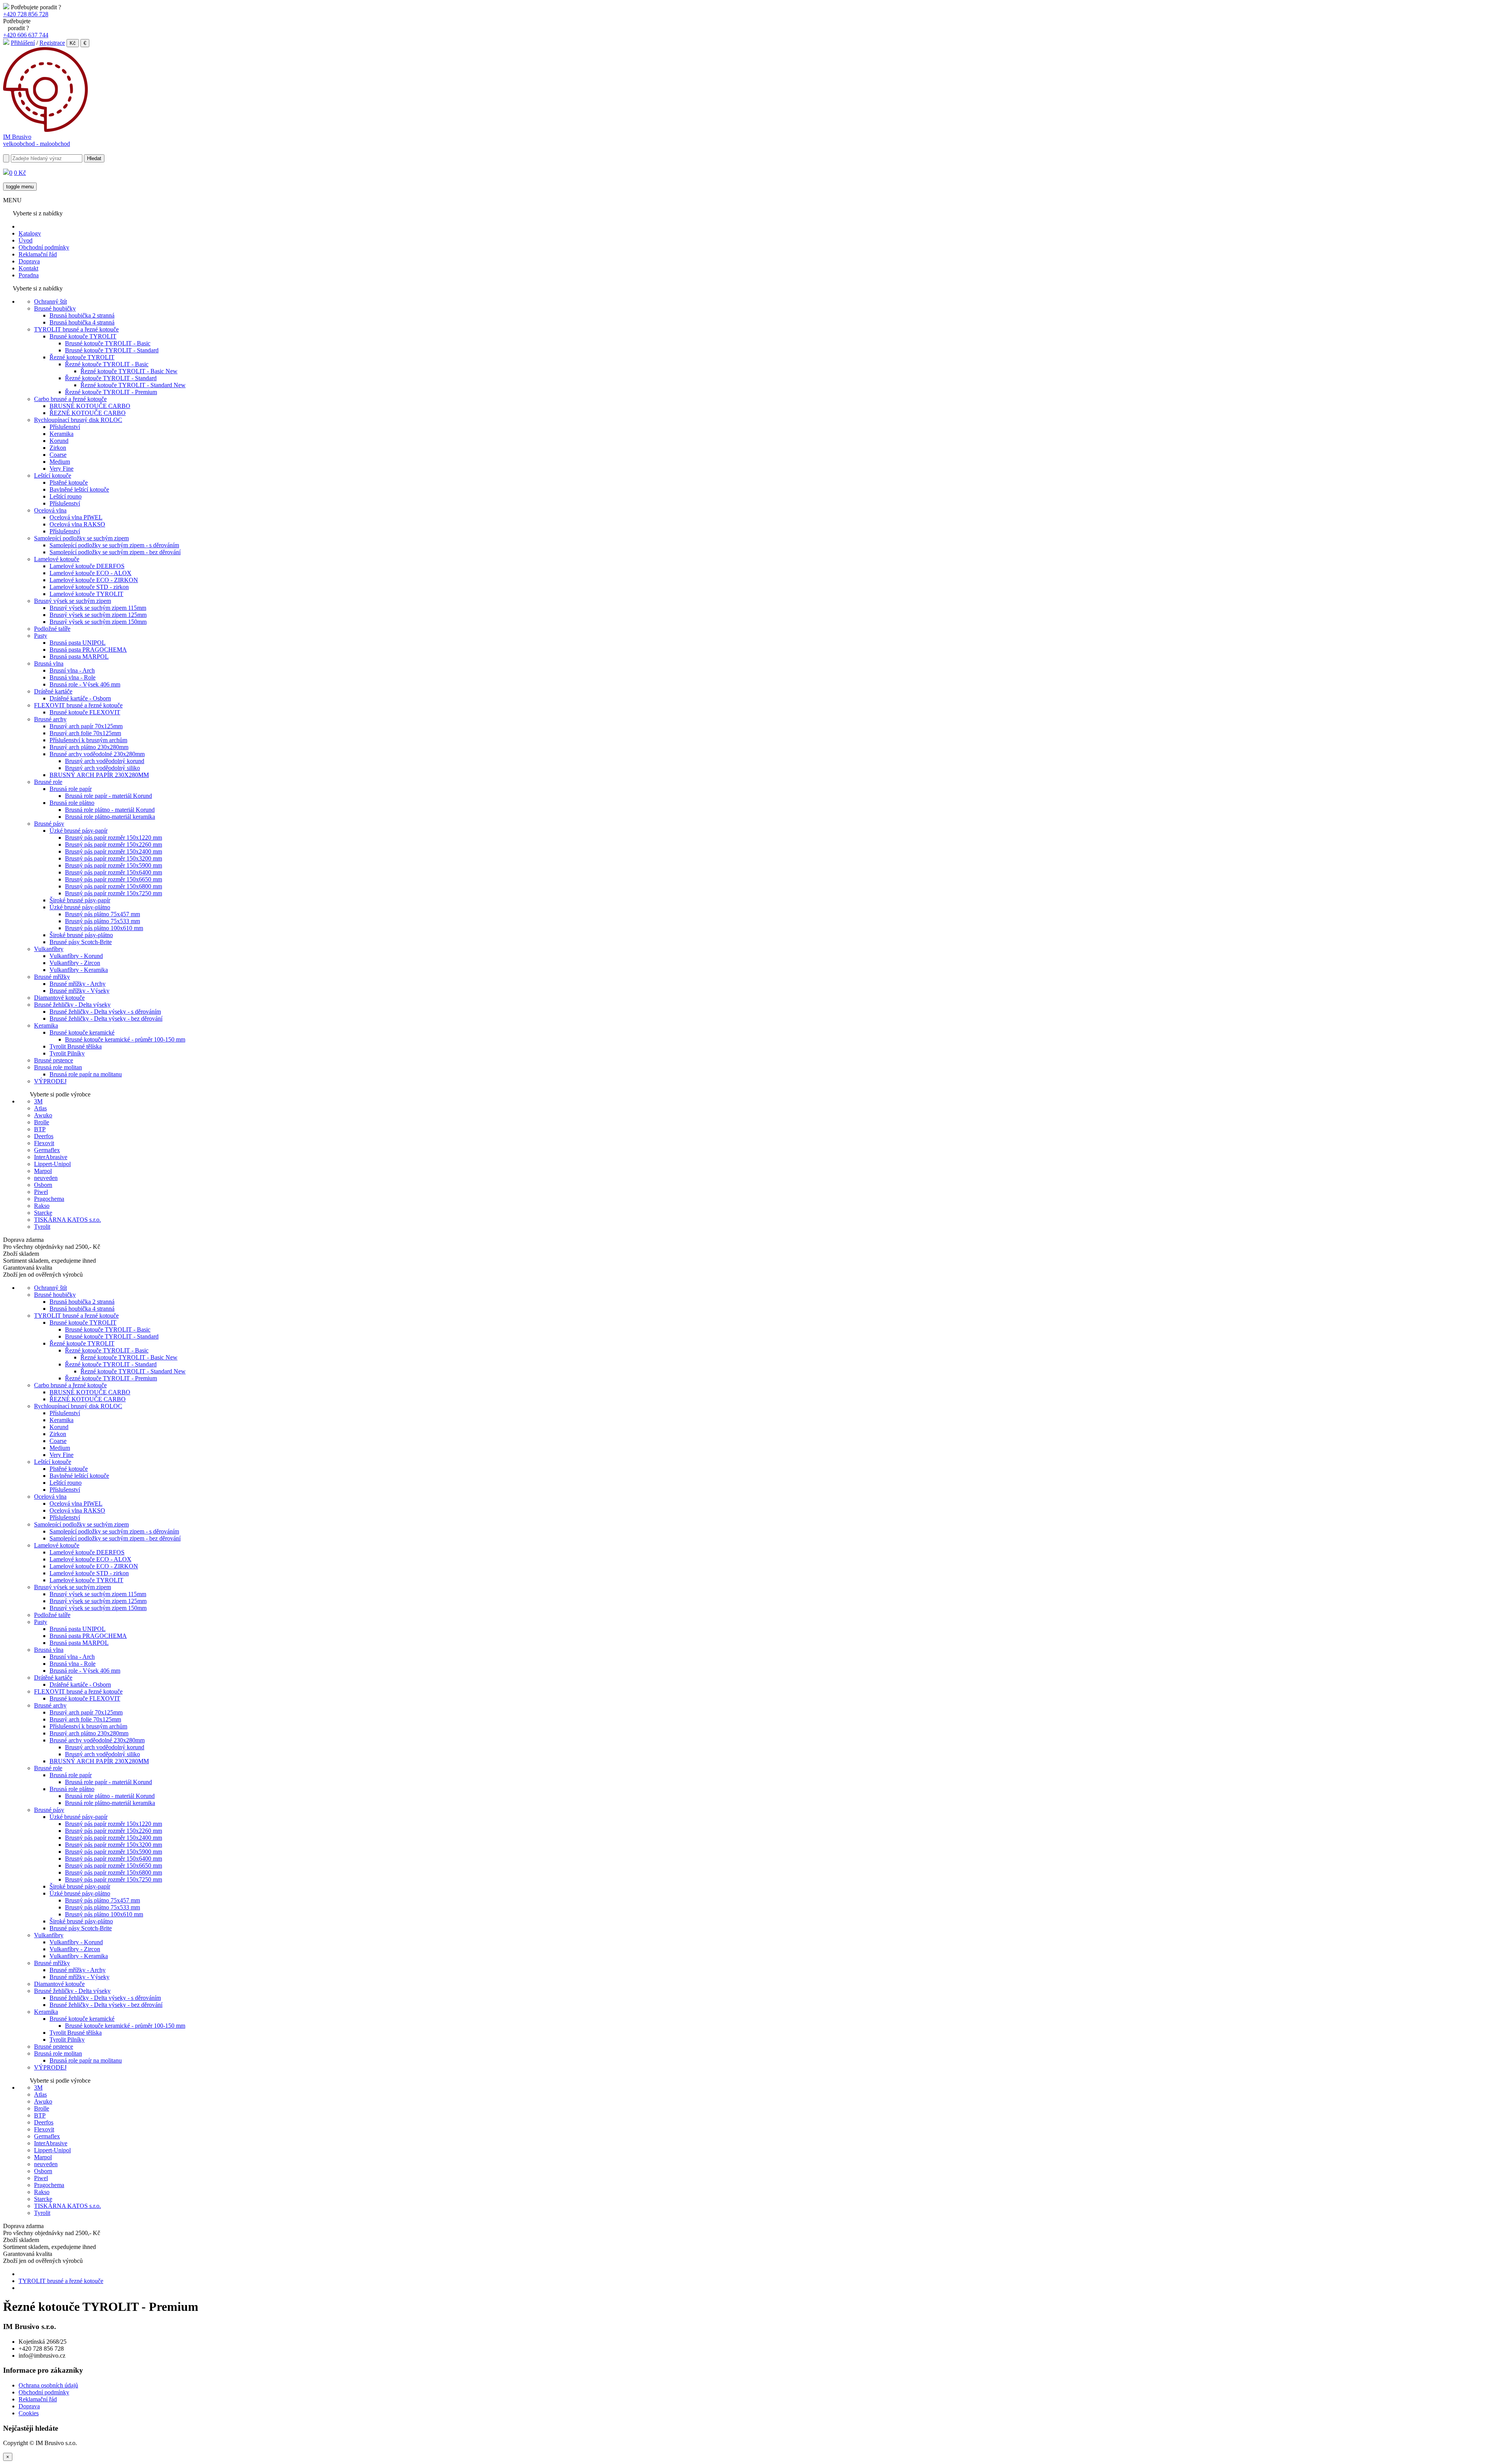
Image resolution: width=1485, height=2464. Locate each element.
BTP (40, 1129)
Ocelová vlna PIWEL (76, 517)
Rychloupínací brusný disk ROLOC (78, 420)
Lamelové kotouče (57, 559)
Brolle (42, 1122)
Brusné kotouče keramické (82, 1032)
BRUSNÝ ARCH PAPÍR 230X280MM (99, 775)
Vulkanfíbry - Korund (76, 956)
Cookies (29, 2413)
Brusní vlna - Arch (72, 670)
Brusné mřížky (52, 977)
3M (38, 1101)
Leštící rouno (66, 496)
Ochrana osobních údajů (48, 2385)
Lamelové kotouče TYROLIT (86, 594)
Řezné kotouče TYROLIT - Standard (111, 378)
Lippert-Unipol (52, 1164)
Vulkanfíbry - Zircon (75, 963)
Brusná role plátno (72, 803)
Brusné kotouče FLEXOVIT (85, 712)
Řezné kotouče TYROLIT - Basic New (129, 371)
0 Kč (20, 173)
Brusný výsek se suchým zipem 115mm (98, 608)
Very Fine (61, 469)
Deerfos (44, 1136)
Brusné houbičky (55, 308)
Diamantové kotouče (59, 998)
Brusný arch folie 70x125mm (85, 733)
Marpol (43, 1171)
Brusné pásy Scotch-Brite (81, 942)
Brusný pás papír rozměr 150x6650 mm (114, 879)
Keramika (61, 434)
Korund (59, 441)
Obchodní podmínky (44, 247)
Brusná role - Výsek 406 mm (85, 684)
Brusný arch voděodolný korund (105, 761)
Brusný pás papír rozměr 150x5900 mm (114, 865)
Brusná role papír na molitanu (86, 1074)
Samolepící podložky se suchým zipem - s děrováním (114, 545)
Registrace (52, 43)
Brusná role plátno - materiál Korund (110, 810)
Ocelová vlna (50, 510)
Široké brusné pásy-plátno (81, 935)
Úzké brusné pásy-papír (79, 831)
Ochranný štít (50, 301)
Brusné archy (50, 719)
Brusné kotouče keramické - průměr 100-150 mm (125, 1039)
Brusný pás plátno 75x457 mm (102, 914)
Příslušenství (65, 427)
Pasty (41, 636)
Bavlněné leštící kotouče (79, 489)
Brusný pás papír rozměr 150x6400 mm (114, 872)
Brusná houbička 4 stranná (82, 322)
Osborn (43, 1185)
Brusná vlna (49, 663)
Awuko (43, 1115)
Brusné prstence (54, 1060)
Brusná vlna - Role (73, 677)
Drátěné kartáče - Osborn (80, 698)
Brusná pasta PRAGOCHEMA (88, 650)
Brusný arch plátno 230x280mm (89, 747)
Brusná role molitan (58, 1067)
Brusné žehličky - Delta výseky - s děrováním (105, 1012)
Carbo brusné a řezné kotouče (70, 399)
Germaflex (47, 1150)
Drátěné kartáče (53, 691)
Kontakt (28, 268)
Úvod (26, 240)
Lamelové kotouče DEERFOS (87, 566)
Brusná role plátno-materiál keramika (110, 817)
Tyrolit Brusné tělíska (76, 1046)
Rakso (42, 1206)
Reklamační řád (38, 254)
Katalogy (30, 233)
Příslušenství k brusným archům (88, 740)
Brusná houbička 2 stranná (82, 315)
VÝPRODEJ (50, 1081)
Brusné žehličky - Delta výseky (72, 1005)
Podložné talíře (52, 629)
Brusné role (48, 782)
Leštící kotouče (53, 476)
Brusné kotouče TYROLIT (83, 336)
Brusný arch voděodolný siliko (102, 768)
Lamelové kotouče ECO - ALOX (90, 573)
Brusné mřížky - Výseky (79, 991)
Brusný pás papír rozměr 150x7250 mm (114, 893)
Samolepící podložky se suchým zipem (81, 538)
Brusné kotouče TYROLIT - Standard (112, 350)
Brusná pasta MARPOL (79, 657)
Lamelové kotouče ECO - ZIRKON (94, 580)
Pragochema (49, 1199)
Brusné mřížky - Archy (78, 984)
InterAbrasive (51, 1157)
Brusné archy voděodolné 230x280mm (97, 754)
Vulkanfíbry (49, 949)
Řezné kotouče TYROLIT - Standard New (133, 385)
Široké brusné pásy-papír (80, 900)
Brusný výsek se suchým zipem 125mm (98, 615)
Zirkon (58, 448)
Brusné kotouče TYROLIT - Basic (108, 343)
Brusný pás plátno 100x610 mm (104, 928)
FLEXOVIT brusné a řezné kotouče (78, 705)
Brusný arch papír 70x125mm (86, 726)
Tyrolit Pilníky (67, 1053)
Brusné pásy (49, 824)
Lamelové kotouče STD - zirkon (89, 587)
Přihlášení (23, 43)
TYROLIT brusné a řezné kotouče (76, 329)
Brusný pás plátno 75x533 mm (102, 921)
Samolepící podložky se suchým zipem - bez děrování (115, 552)
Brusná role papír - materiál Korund (108, 796)
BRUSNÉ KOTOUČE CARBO (90, 406)
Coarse (58, 455)
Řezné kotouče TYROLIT (82, 357)
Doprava (29, 261)
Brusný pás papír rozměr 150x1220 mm (114, 838)
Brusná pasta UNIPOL (78, 643)
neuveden (46, 1178)
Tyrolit (42, 1227)
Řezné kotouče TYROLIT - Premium (111, 392)
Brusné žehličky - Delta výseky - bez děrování (106, 1019)
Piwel (41, 1192)
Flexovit (44, 1143)
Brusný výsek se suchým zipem (73, 601)
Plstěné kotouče (69, 482)
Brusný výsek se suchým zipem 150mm (98, 622)
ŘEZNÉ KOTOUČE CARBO (88, 413)
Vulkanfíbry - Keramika (79, 970)
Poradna (29, 275)
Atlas (40, 1108)
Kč (73, 43)
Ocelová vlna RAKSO (77, 524)
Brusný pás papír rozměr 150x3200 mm (114, 858)
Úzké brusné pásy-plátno (80, 907)
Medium (60, 462)
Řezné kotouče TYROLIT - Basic (107, 364)
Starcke (43, 1213)
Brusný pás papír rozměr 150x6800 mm (114, 886)
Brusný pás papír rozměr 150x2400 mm (114, 851)
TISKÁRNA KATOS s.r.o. (67, 1220)
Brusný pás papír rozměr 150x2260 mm (114, 844)
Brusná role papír (71, 789)
